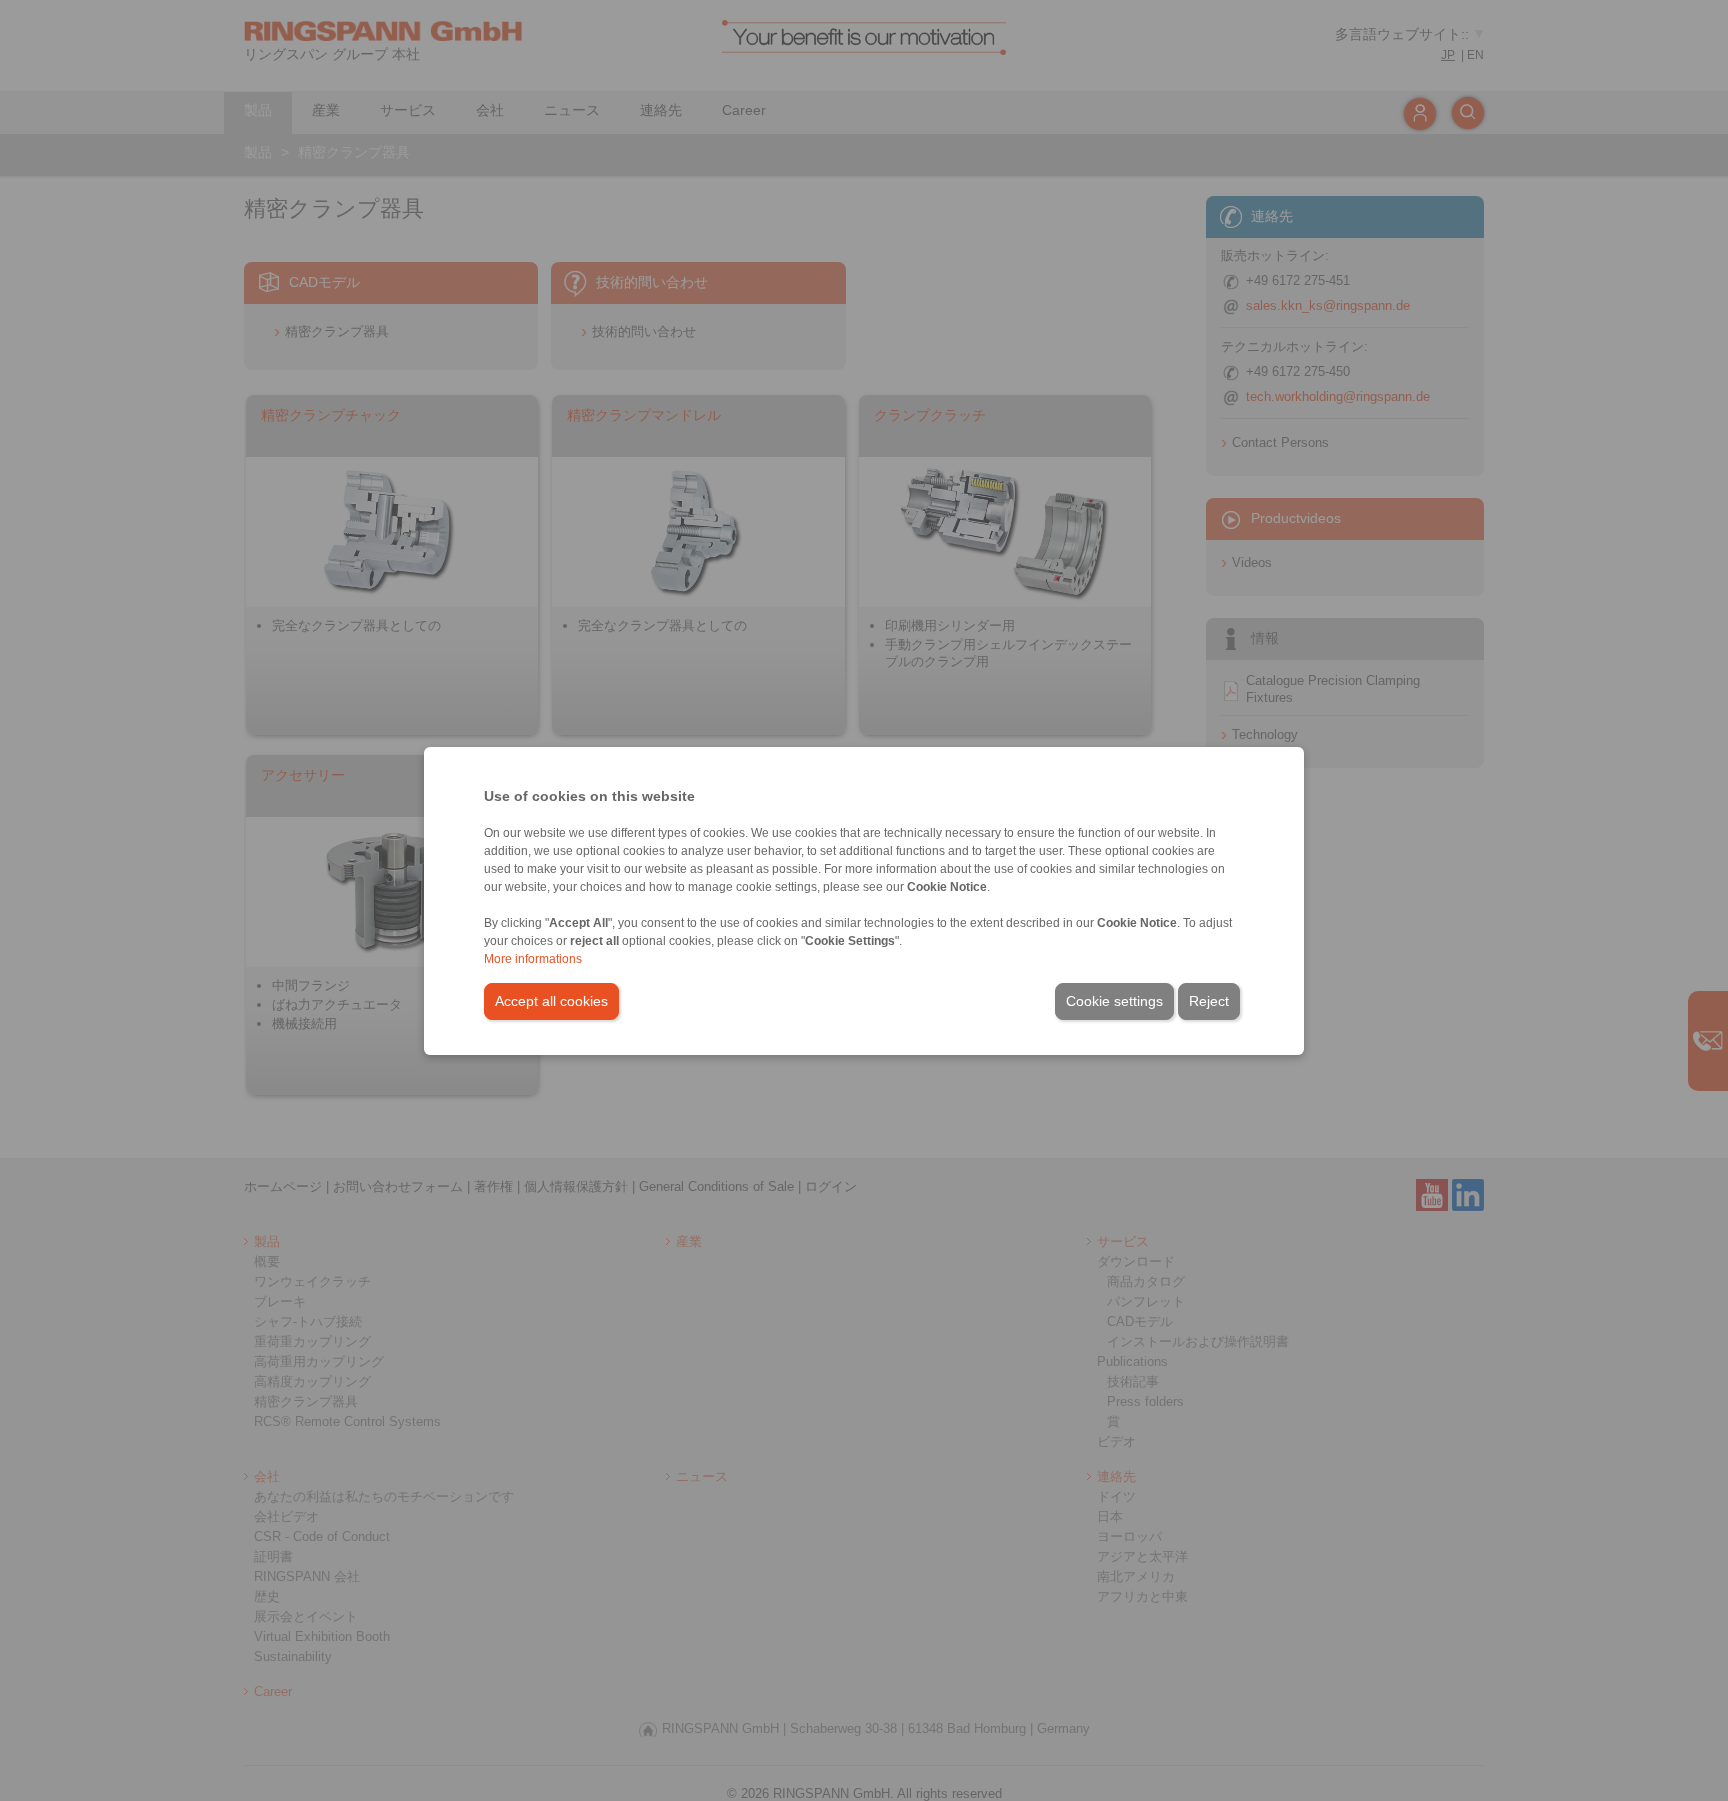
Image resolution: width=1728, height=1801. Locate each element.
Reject (1209, 1001)
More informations (533, 959)
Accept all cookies (551, 1001)
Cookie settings (1114, 1001)
